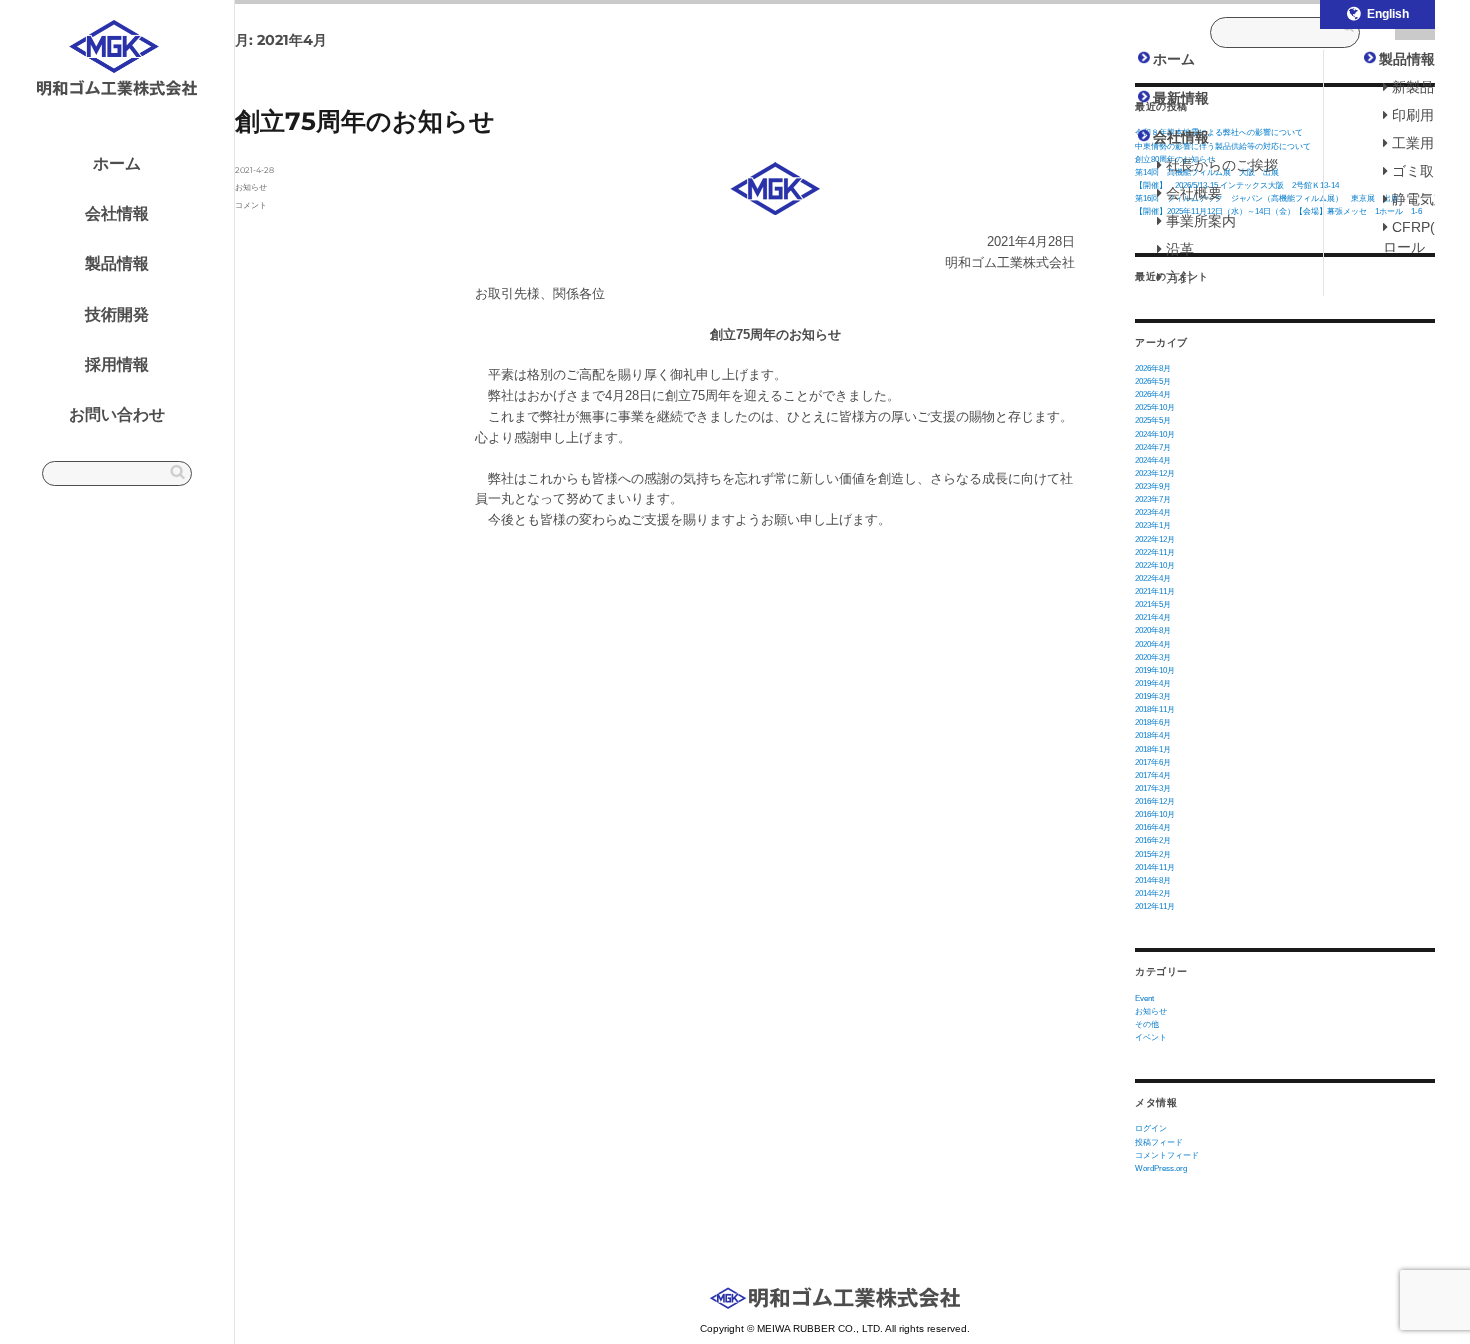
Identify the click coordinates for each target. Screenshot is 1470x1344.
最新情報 (1181, 98)
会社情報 (117, 213)
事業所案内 (1201, 221)
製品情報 (117, 263)
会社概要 (1194, 193)
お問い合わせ (117, 414)
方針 (1180, 277)
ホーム (117, 163)
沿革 (1180, 249)
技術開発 (117, 314)
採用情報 (117, 364)
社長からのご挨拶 (1222, 165)
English (1388, 14)
